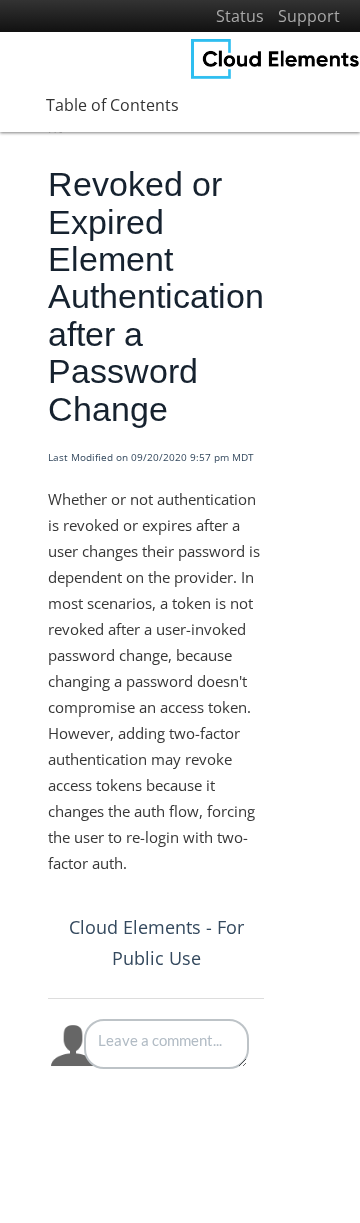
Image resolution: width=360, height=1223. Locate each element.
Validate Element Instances (135, 1132)
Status (240, 16)
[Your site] (275, 59)
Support (309, 16)
